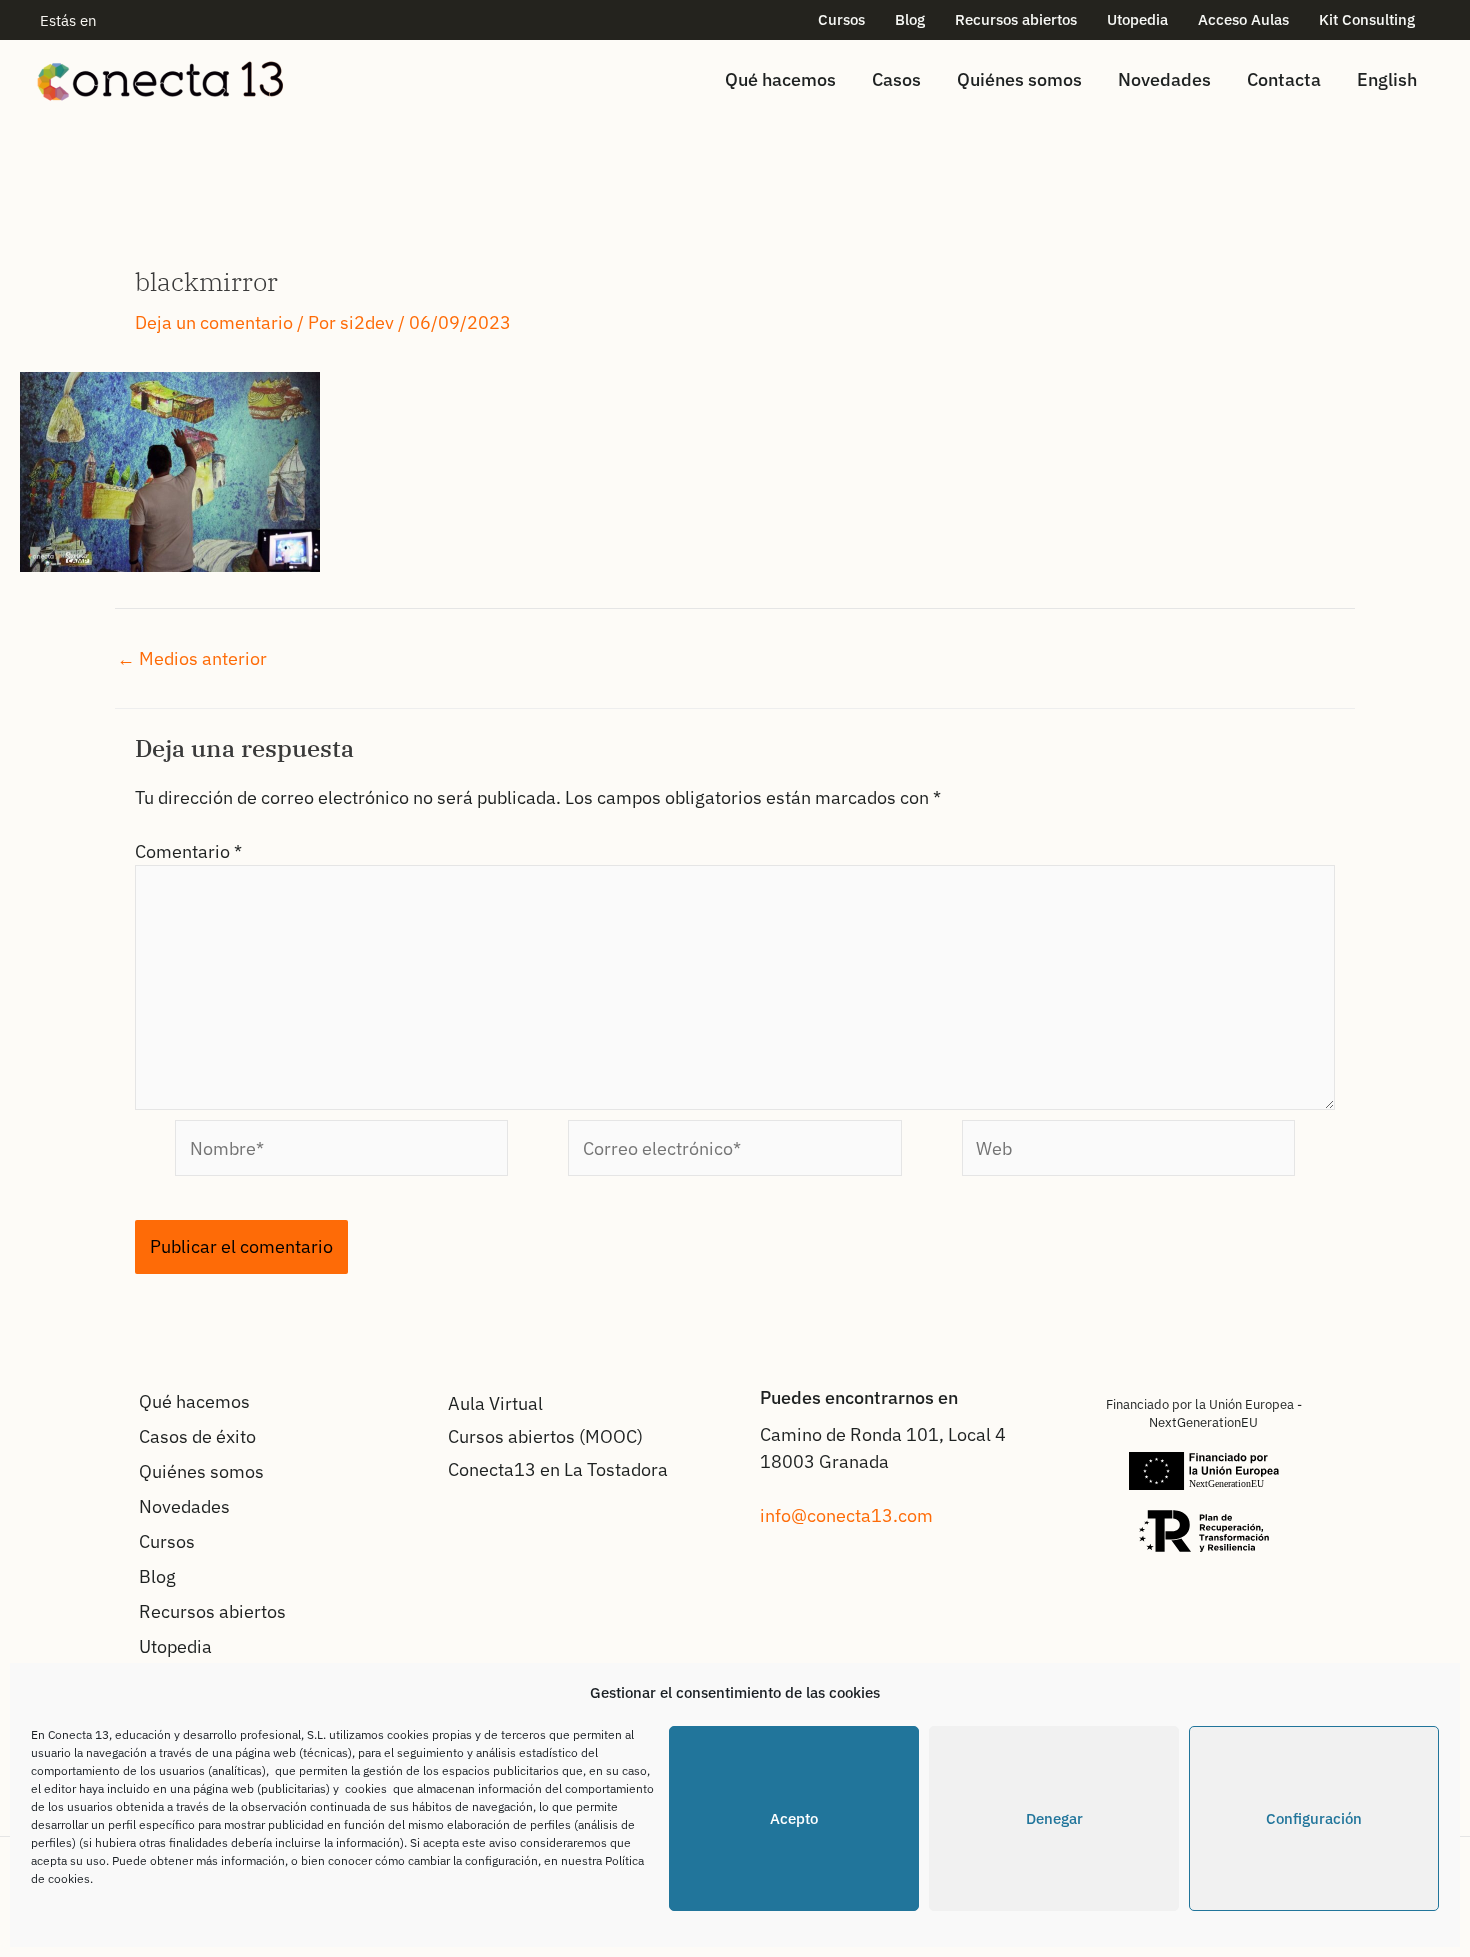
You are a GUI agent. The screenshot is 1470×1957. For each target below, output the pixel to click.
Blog (910, 19)
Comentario (188, 851)
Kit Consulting (1367, 19)
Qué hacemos (780, 79)
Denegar (1054, 1818)
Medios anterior (192, 659)
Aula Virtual (495, 1403)
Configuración (1314, 1818)
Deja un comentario (214, 322)
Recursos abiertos (1016, 19)
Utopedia (1137, 19)
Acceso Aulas (1243, 19)
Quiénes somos (1019, 79)
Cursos (841, 19)
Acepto (794, 1818)
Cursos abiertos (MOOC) (545, 1436)
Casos (896, 79)
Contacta (1284, 79)
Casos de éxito (197, 1436)
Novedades (1164, 79)
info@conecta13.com (846, 1515)
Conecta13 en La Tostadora (558, 1469)
